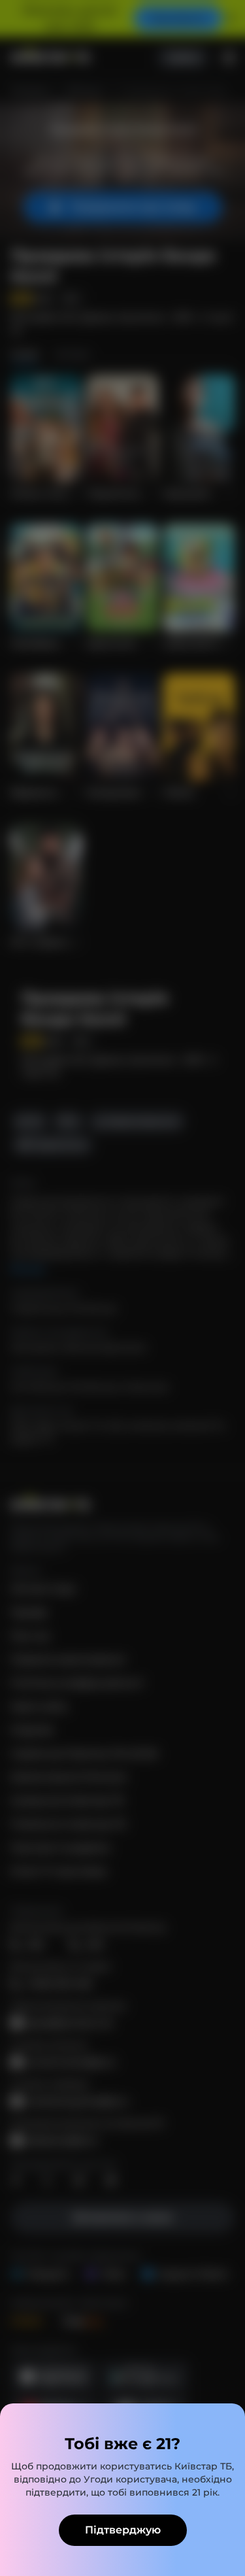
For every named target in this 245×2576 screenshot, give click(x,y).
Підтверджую (123, 2530)
